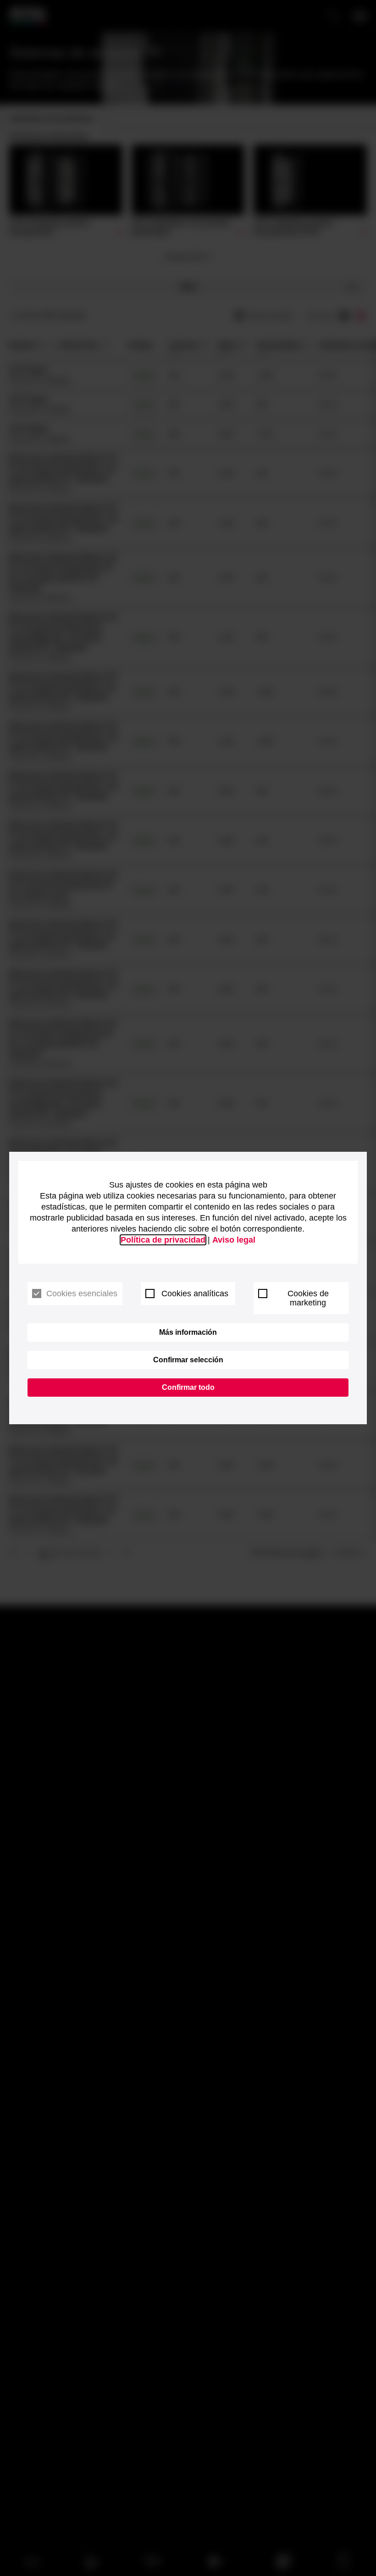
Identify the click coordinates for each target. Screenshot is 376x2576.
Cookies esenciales (82, 1294)
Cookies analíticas (195, 1294)
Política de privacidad (163, 1240)
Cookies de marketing (308, 1298)
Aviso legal (234, 1240)
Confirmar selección (188, 1360)
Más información (188, 1332)
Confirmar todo (188, 1387)
